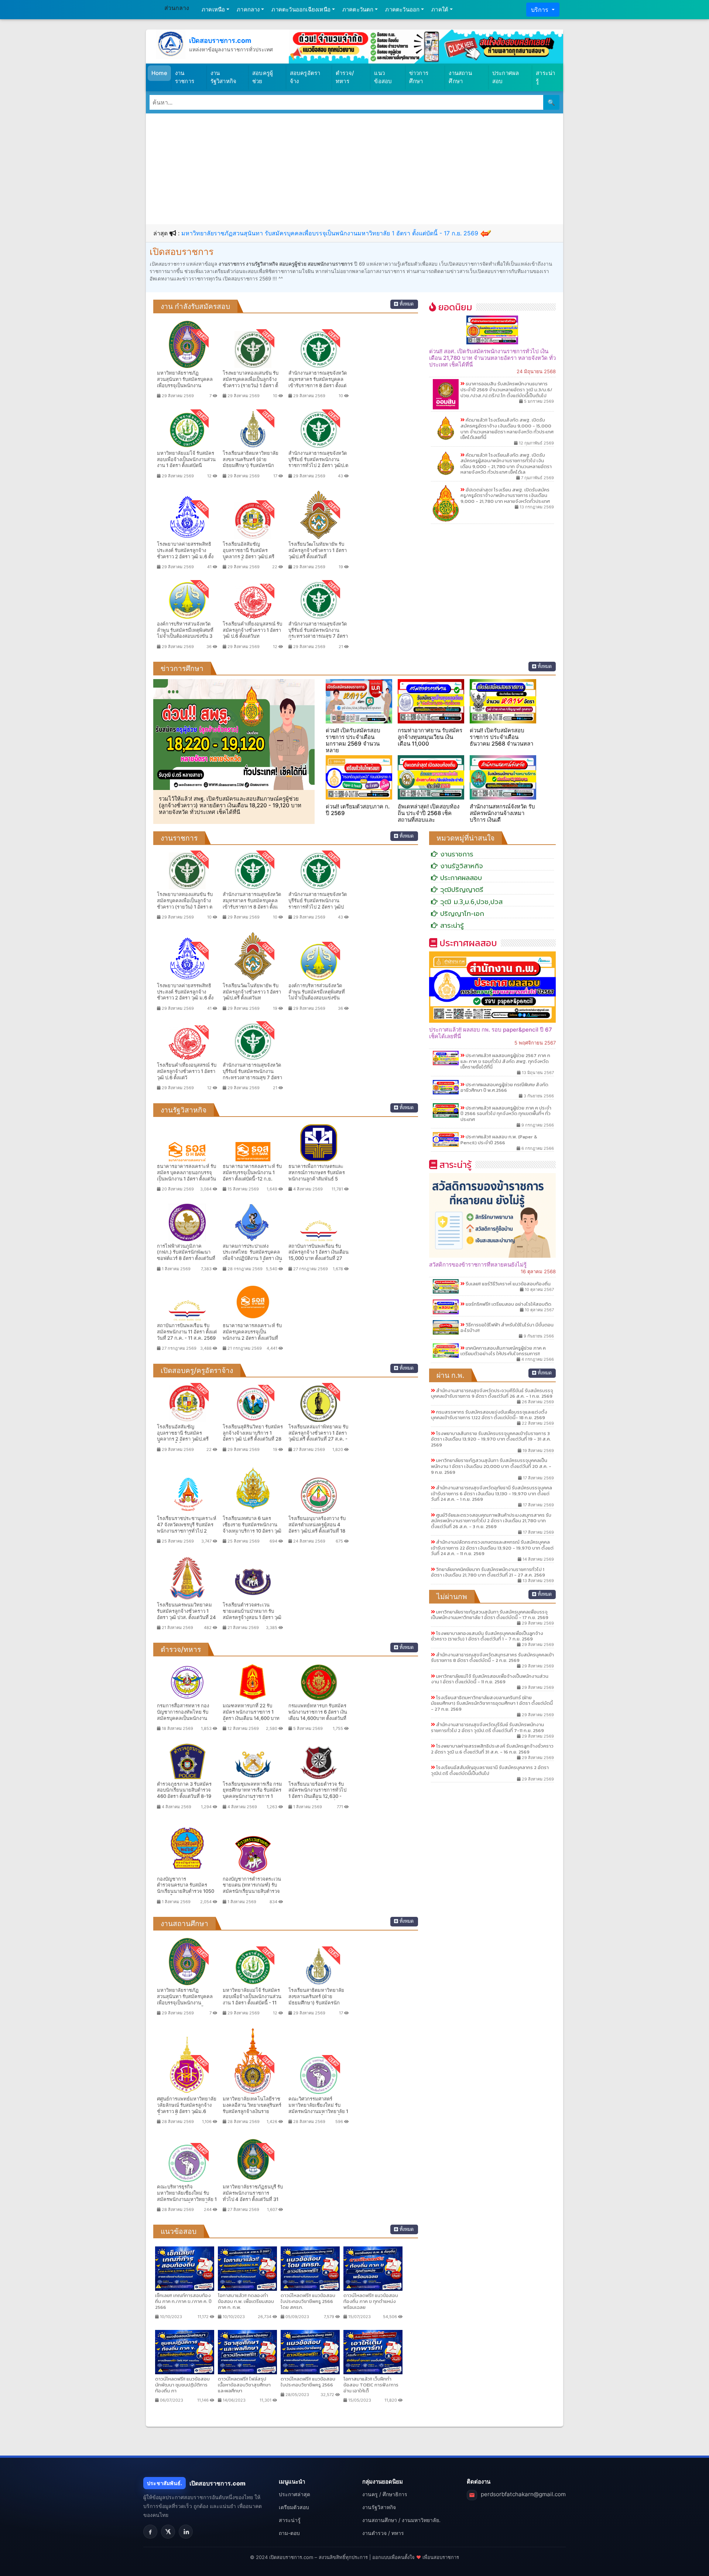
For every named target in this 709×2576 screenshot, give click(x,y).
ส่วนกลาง (177, 8)
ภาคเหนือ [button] (213, 9)
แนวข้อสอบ (383, 77)
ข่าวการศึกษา (419, 77)
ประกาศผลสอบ (506, 77)
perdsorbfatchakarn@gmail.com (523, 2494)
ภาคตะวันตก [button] (358, 9)
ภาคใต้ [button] (440, 9)
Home (159, 73)
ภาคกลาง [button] (248, 9)
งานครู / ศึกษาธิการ (385, 2494)
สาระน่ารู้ (545, 77)
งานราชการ (185, 77)
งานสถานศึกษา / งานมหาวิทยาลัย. (401, 2520)
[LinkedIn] (186, 2532)
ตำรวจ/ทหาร (345, 77)
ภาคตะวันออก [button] (402, 9)
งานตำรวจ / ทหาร (383, 2533)
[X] (168, 2532)
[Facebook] (150, 2532)
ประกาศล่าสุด (294, 2494)
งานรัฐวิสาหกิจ (224, 77)
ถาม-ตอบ (289, 2533)
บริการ (541, 10)
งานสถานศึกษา (460, 77)
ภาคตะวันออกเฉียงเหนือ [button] (301, 9)
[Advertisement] (354, 169)
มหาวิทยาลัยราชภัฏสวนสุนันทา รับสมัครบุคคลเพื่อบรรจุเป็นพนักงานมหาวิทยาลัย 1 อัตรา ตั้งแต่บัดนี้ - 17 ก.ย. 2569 (330, 233)
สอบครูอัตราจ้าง (305, 77)
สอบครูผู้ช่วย (263, 77)
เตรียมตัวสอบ (294, 2507)
